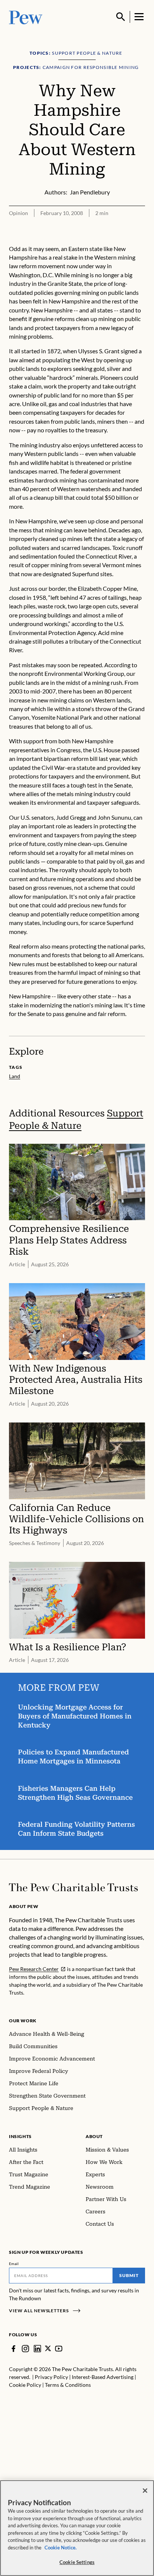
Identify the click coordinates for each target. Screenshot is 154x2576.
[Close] (145, 2491)
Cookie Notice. (61, 2548)
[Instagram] (25, 2349)
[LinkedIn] (37, 2349)
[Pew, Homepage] (26, 17)
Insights (20, 2136)
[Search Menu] (121, 17)
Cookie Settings (77, 2562)
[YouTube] (59, 2349)
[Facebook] (13, 2349)
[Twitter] (48, 2348)
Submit (129, 2275)
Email (14, 2264)
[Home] (73, 1887)
